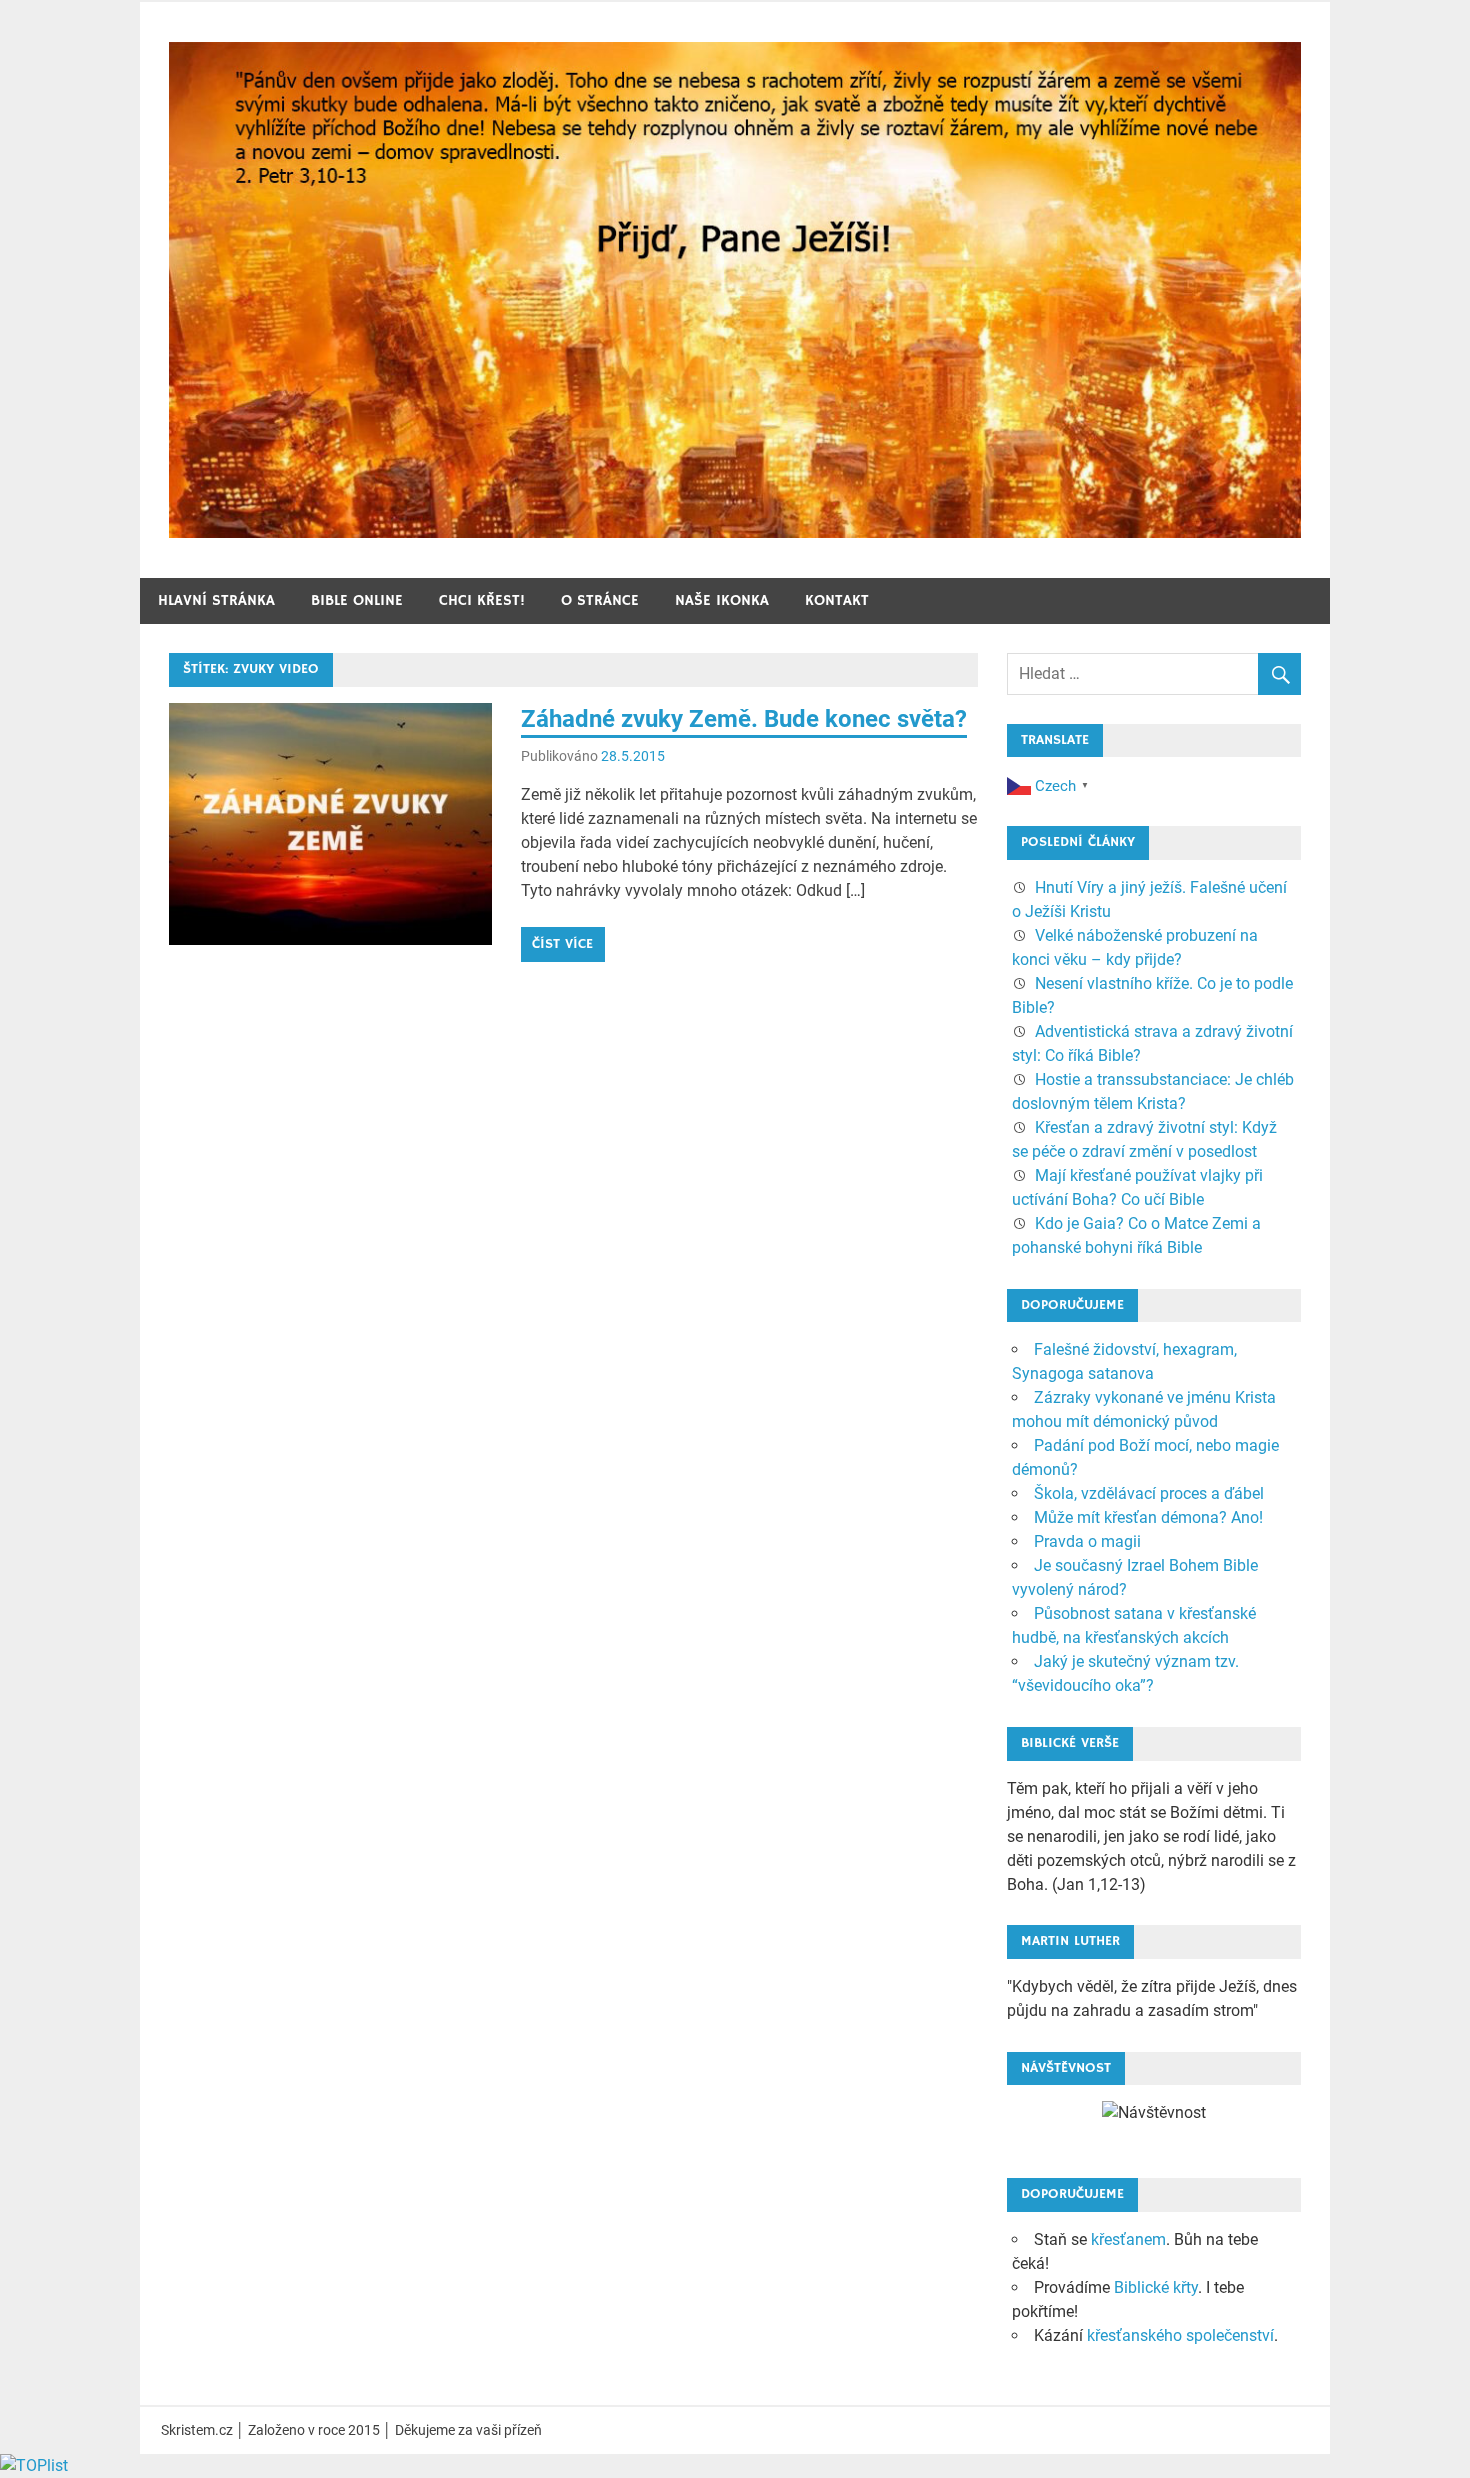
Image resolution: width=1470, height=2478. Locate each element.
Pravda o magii (1087, 1541)
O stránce (600, 600)
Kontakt (837, 600)
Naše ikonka (722, 600)
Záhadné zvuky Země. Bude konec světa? (744, 719)
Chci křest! (482, 600)
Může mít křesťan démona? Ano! (1148, 1517)
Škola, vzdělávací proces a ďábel (1149, 1493)
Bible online (357, 600)
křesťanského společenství (1180, 2335)
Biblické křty (1156, 2287)
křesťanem (1128, 2239)
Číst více (562, 944)
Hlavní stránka (216, 600)
